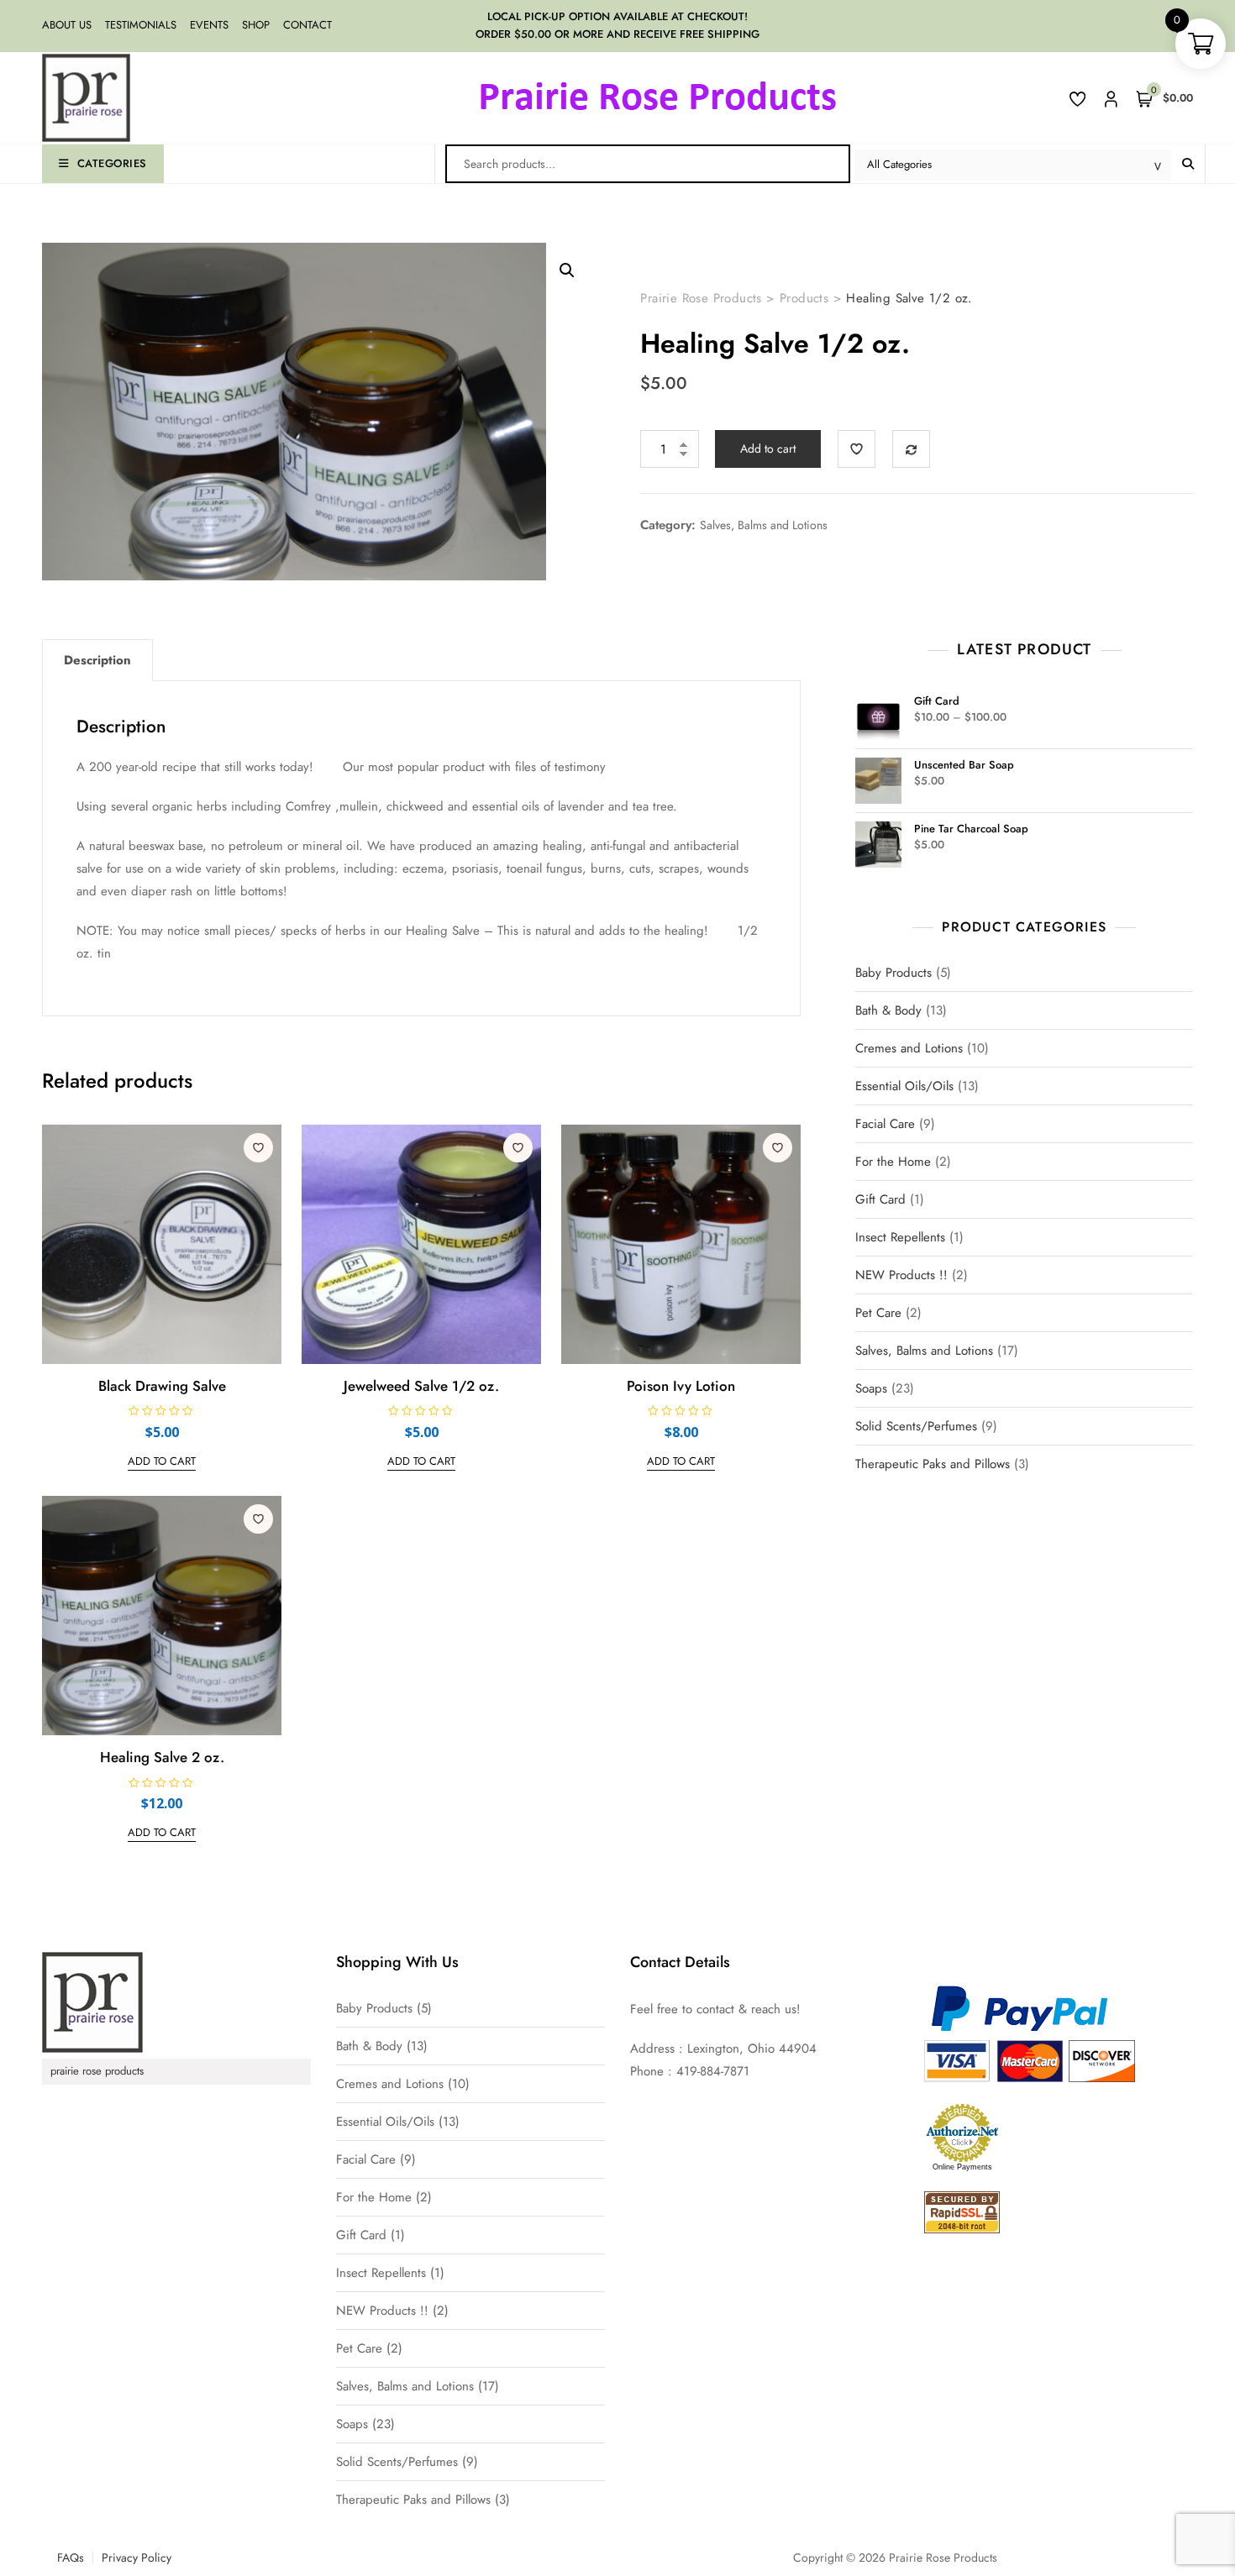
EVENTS (209, 25)
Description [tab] (97, 660)
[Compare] (911, 449)
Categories (112, 163)
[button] (567, 270)
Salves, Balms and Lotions (764, 525)
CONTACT (307, 25)
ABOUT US (67, 25)
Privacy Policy (137, 2558)
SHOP (256, 25)
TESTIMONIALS (141, 25)
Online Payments (962, 2167)
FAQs (71, 2558)
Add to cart (768, 449)
